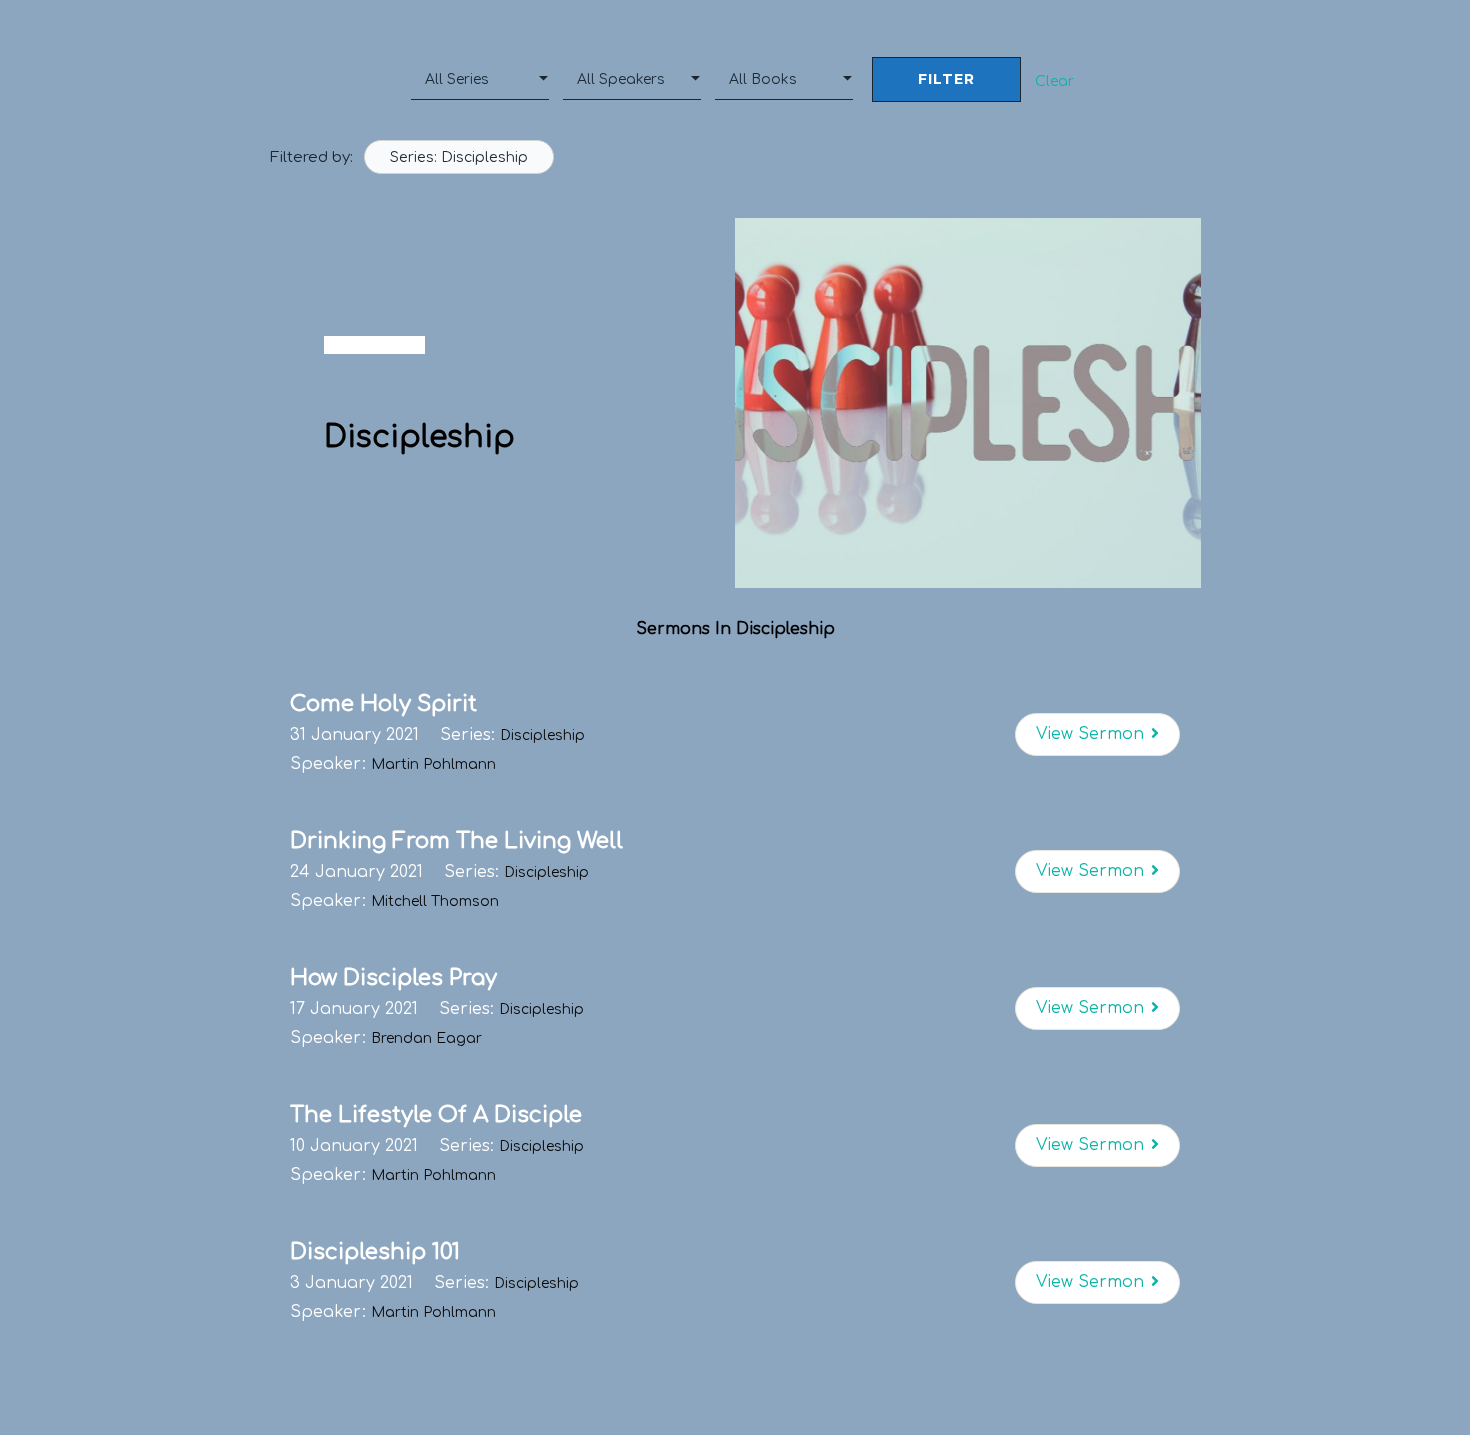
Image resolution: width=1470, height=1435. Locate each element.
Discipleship (542, 735)
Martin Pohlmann (433, 764)
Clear (1054, 81)
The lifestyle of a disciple (436, 1115)
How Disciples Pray (393, 978)
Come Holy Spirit (383, 704)
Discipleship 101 (375, 1252)
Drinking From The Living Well (456, 841)
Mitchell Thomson (435, 901)
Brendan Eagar (426, 1038)
